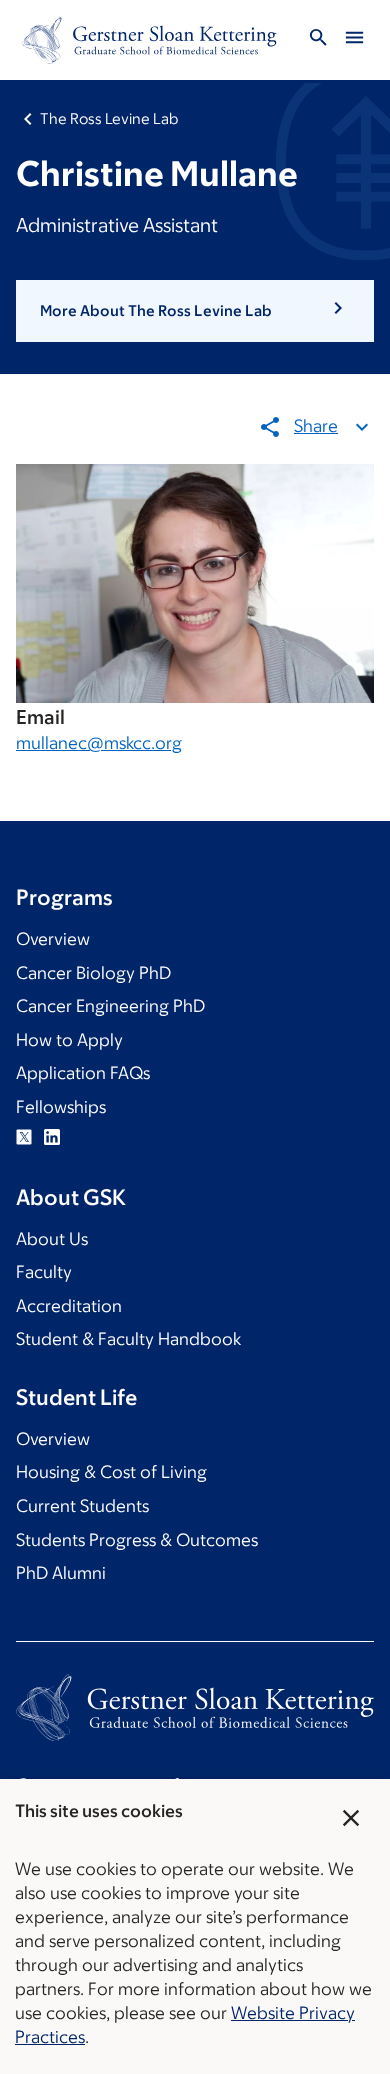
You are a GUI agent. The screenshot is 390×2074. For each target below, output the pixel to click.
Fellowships (61, 1107)
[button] (195, 311)
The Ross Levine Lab (109, 118)
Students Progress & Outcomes (137, 1540)
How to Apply (69, 1040)
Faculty (44, 1272)
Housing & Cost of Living (111, 1472)
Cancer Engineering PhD (110, 1006)
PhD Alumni (61, 1573)
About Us (52, 1239)
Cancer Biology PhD (93, 973)
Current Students (82, 1506)
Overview (53, 939)
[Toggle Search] (318, 40)
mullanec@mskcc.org (99, 743)
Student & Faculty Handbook (128, 1339)
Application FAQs (83, 1073)
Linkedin (52, 1137)
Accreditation (69, 1306)
